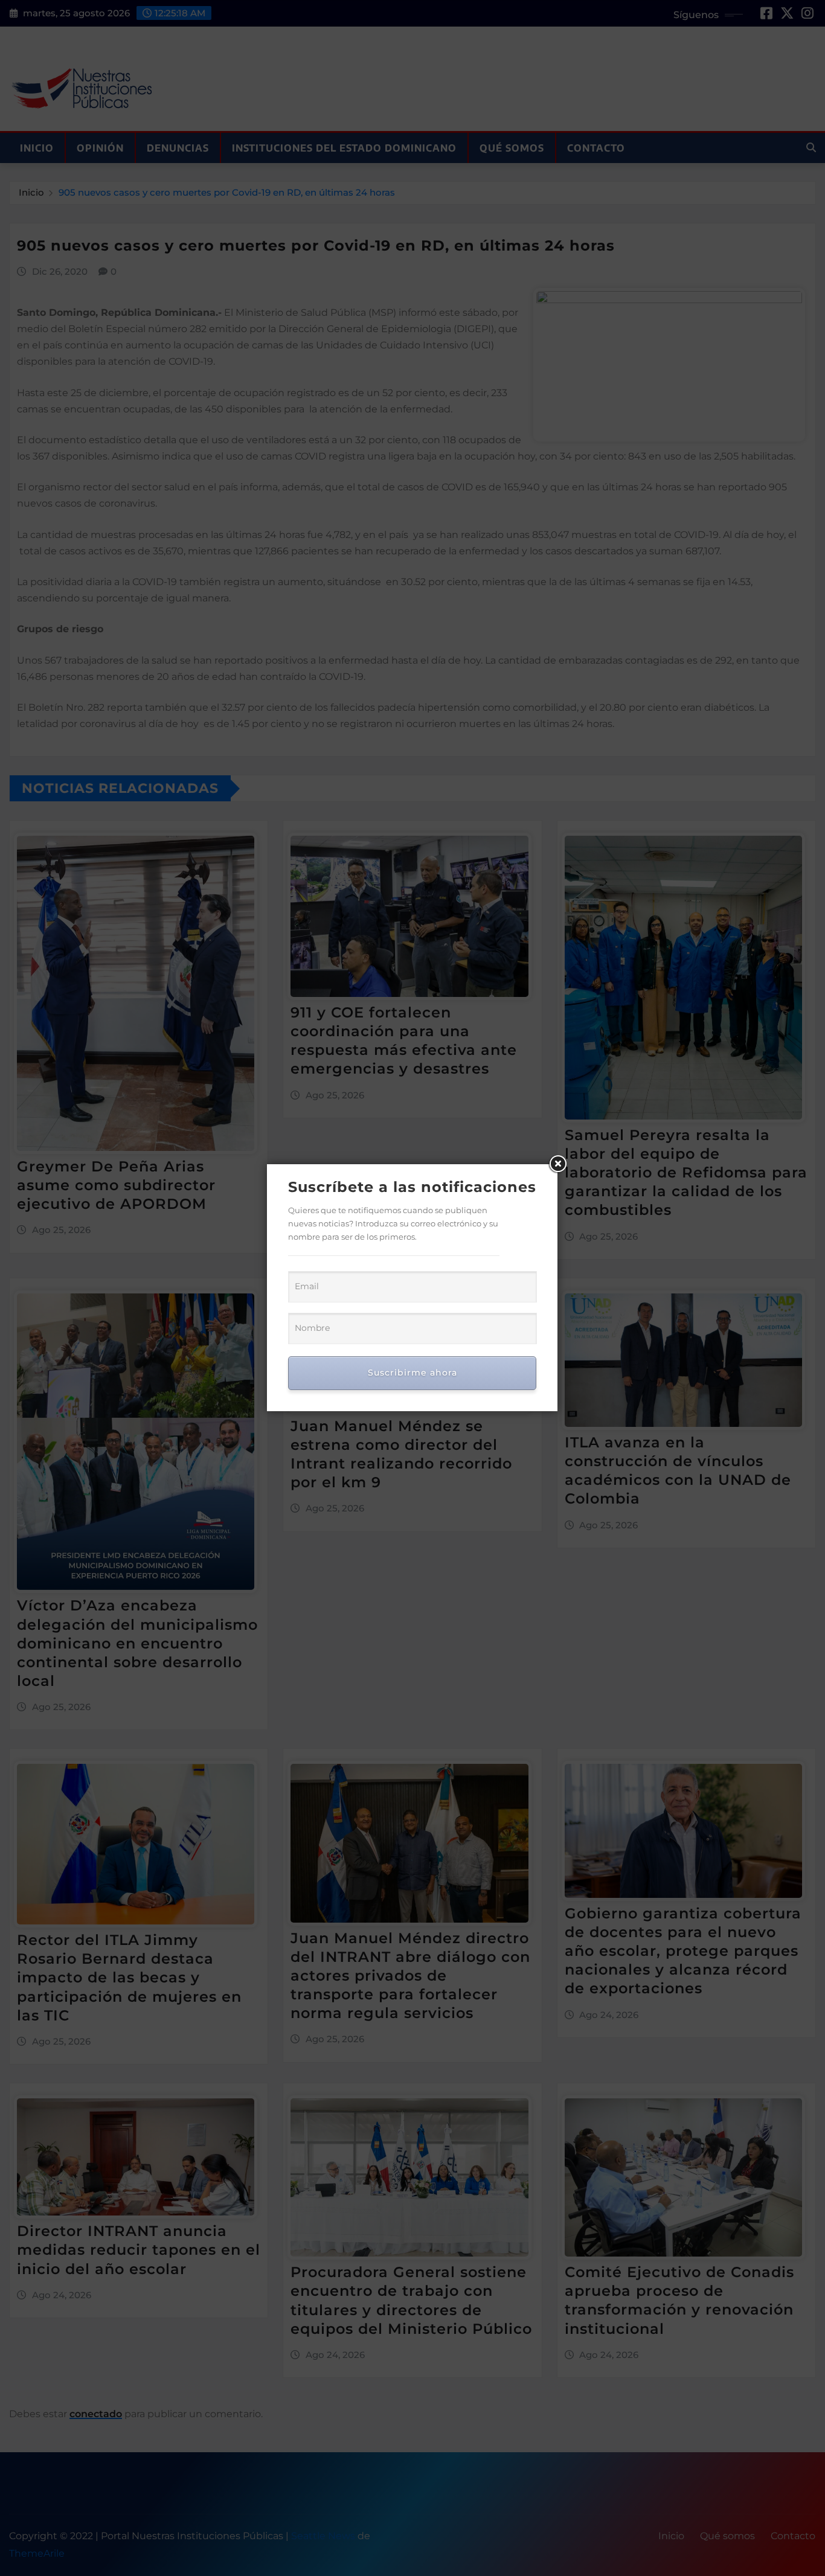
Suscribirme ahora (412, 1373)
